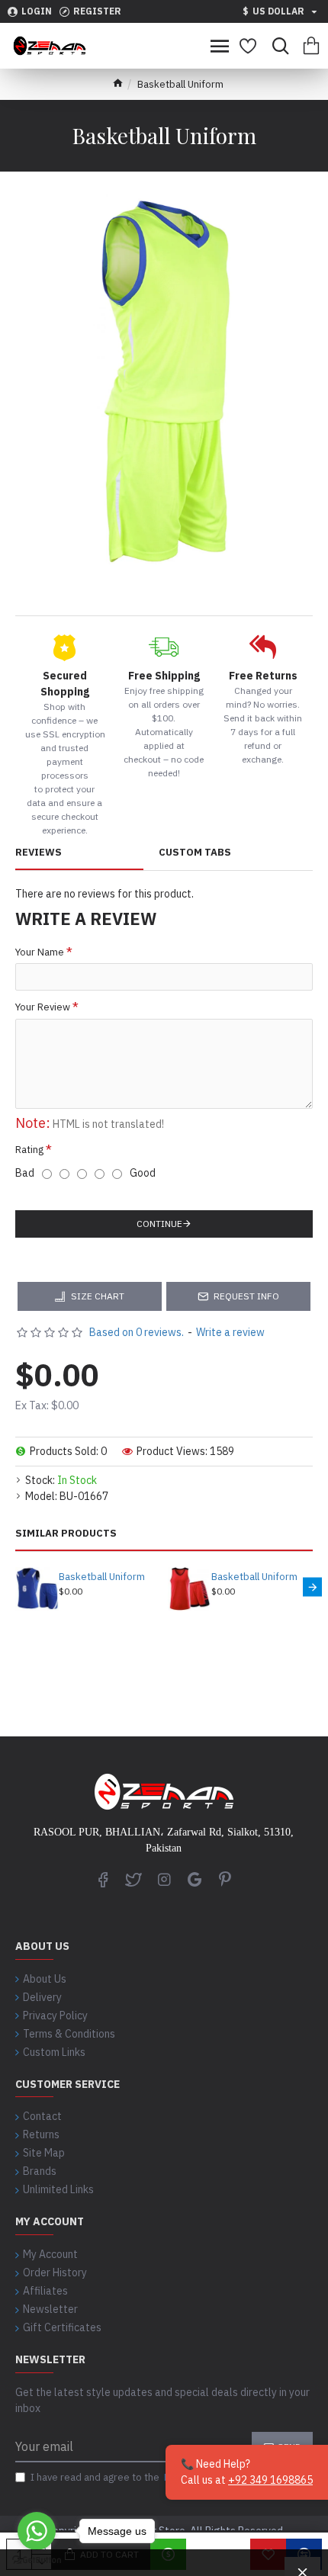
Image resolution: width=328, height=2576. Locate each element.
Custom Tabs (195, 853)
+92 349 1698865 (270, 2480)
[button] (16, 1587)
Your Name (40, 952)
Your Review (43, 1007)
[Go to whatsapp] (37, 2531)
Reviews (39, 853)
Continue (159, 1224)
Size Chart (98, 1296)
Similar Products (66, 1534)
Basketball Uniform (102, 1577)
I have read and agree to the (127, 2477)
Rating (29, 1150)
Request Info (246, 1296)
